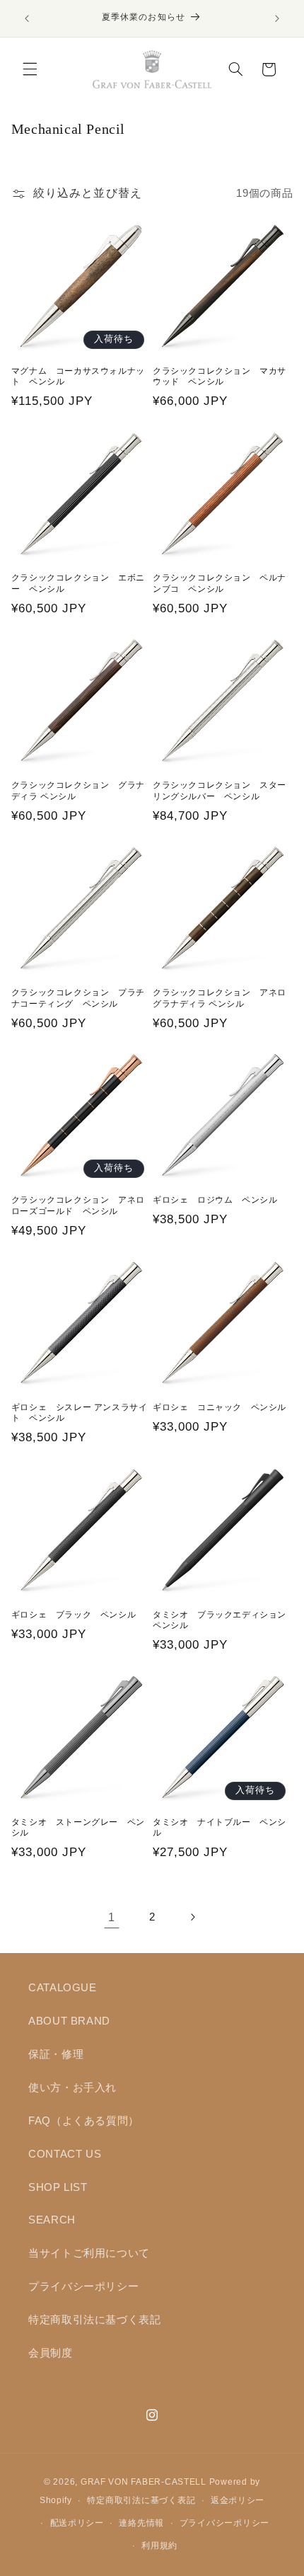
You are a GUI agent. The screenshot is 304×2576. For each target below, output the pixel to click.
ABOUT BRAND (69, 2021)
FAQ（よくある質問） (84, 2121)
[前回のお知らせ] (27, 18)
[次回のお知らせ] (277, 18)
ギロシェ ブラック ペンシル (74, 1615)
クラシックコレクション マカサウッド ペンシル (220, 377)
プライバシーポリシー (83, 2286)
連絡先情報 (141, 2523)
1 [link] (112, 1917)
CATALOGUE (63, 1988)
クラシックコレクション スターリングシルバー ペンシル (220, 791)
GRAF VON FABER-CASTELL (144, 2482)
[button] (30, 69)
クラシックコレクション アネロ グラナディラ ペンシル (223, 998)
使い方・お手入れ (72, 2088)
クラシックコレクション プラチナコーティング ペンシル (78, 998)
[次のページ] (192, 1918)
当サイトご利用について (89, 2253)
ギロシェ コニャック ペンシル (220, 1407)
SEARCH (52, 2220)
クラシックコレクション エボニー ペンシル (78, 583)
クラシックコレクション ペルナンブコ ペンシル (220, 583)
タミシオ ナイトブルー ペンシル (220, 1828)
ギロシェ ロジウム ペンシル (215, 1200)
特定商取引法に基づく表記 (95, 2320)
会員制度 (51, 2353)
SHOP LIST (58, 2187)
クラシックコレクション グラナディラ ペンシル (78, 791)
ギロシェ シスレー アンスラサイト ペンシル (80, 1413)
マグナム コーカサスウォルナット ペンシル (78, 377)
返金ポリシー (238, 2500)
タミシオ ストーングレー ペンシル (78, 1828)
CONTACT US (65, 2154)
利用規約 (159, 2546)
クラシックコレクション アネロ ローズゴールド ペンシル (81, 1206)
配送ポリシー (77, 2523)
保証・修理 (56, 2054)
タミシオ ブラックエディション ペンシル (223, 1620)
